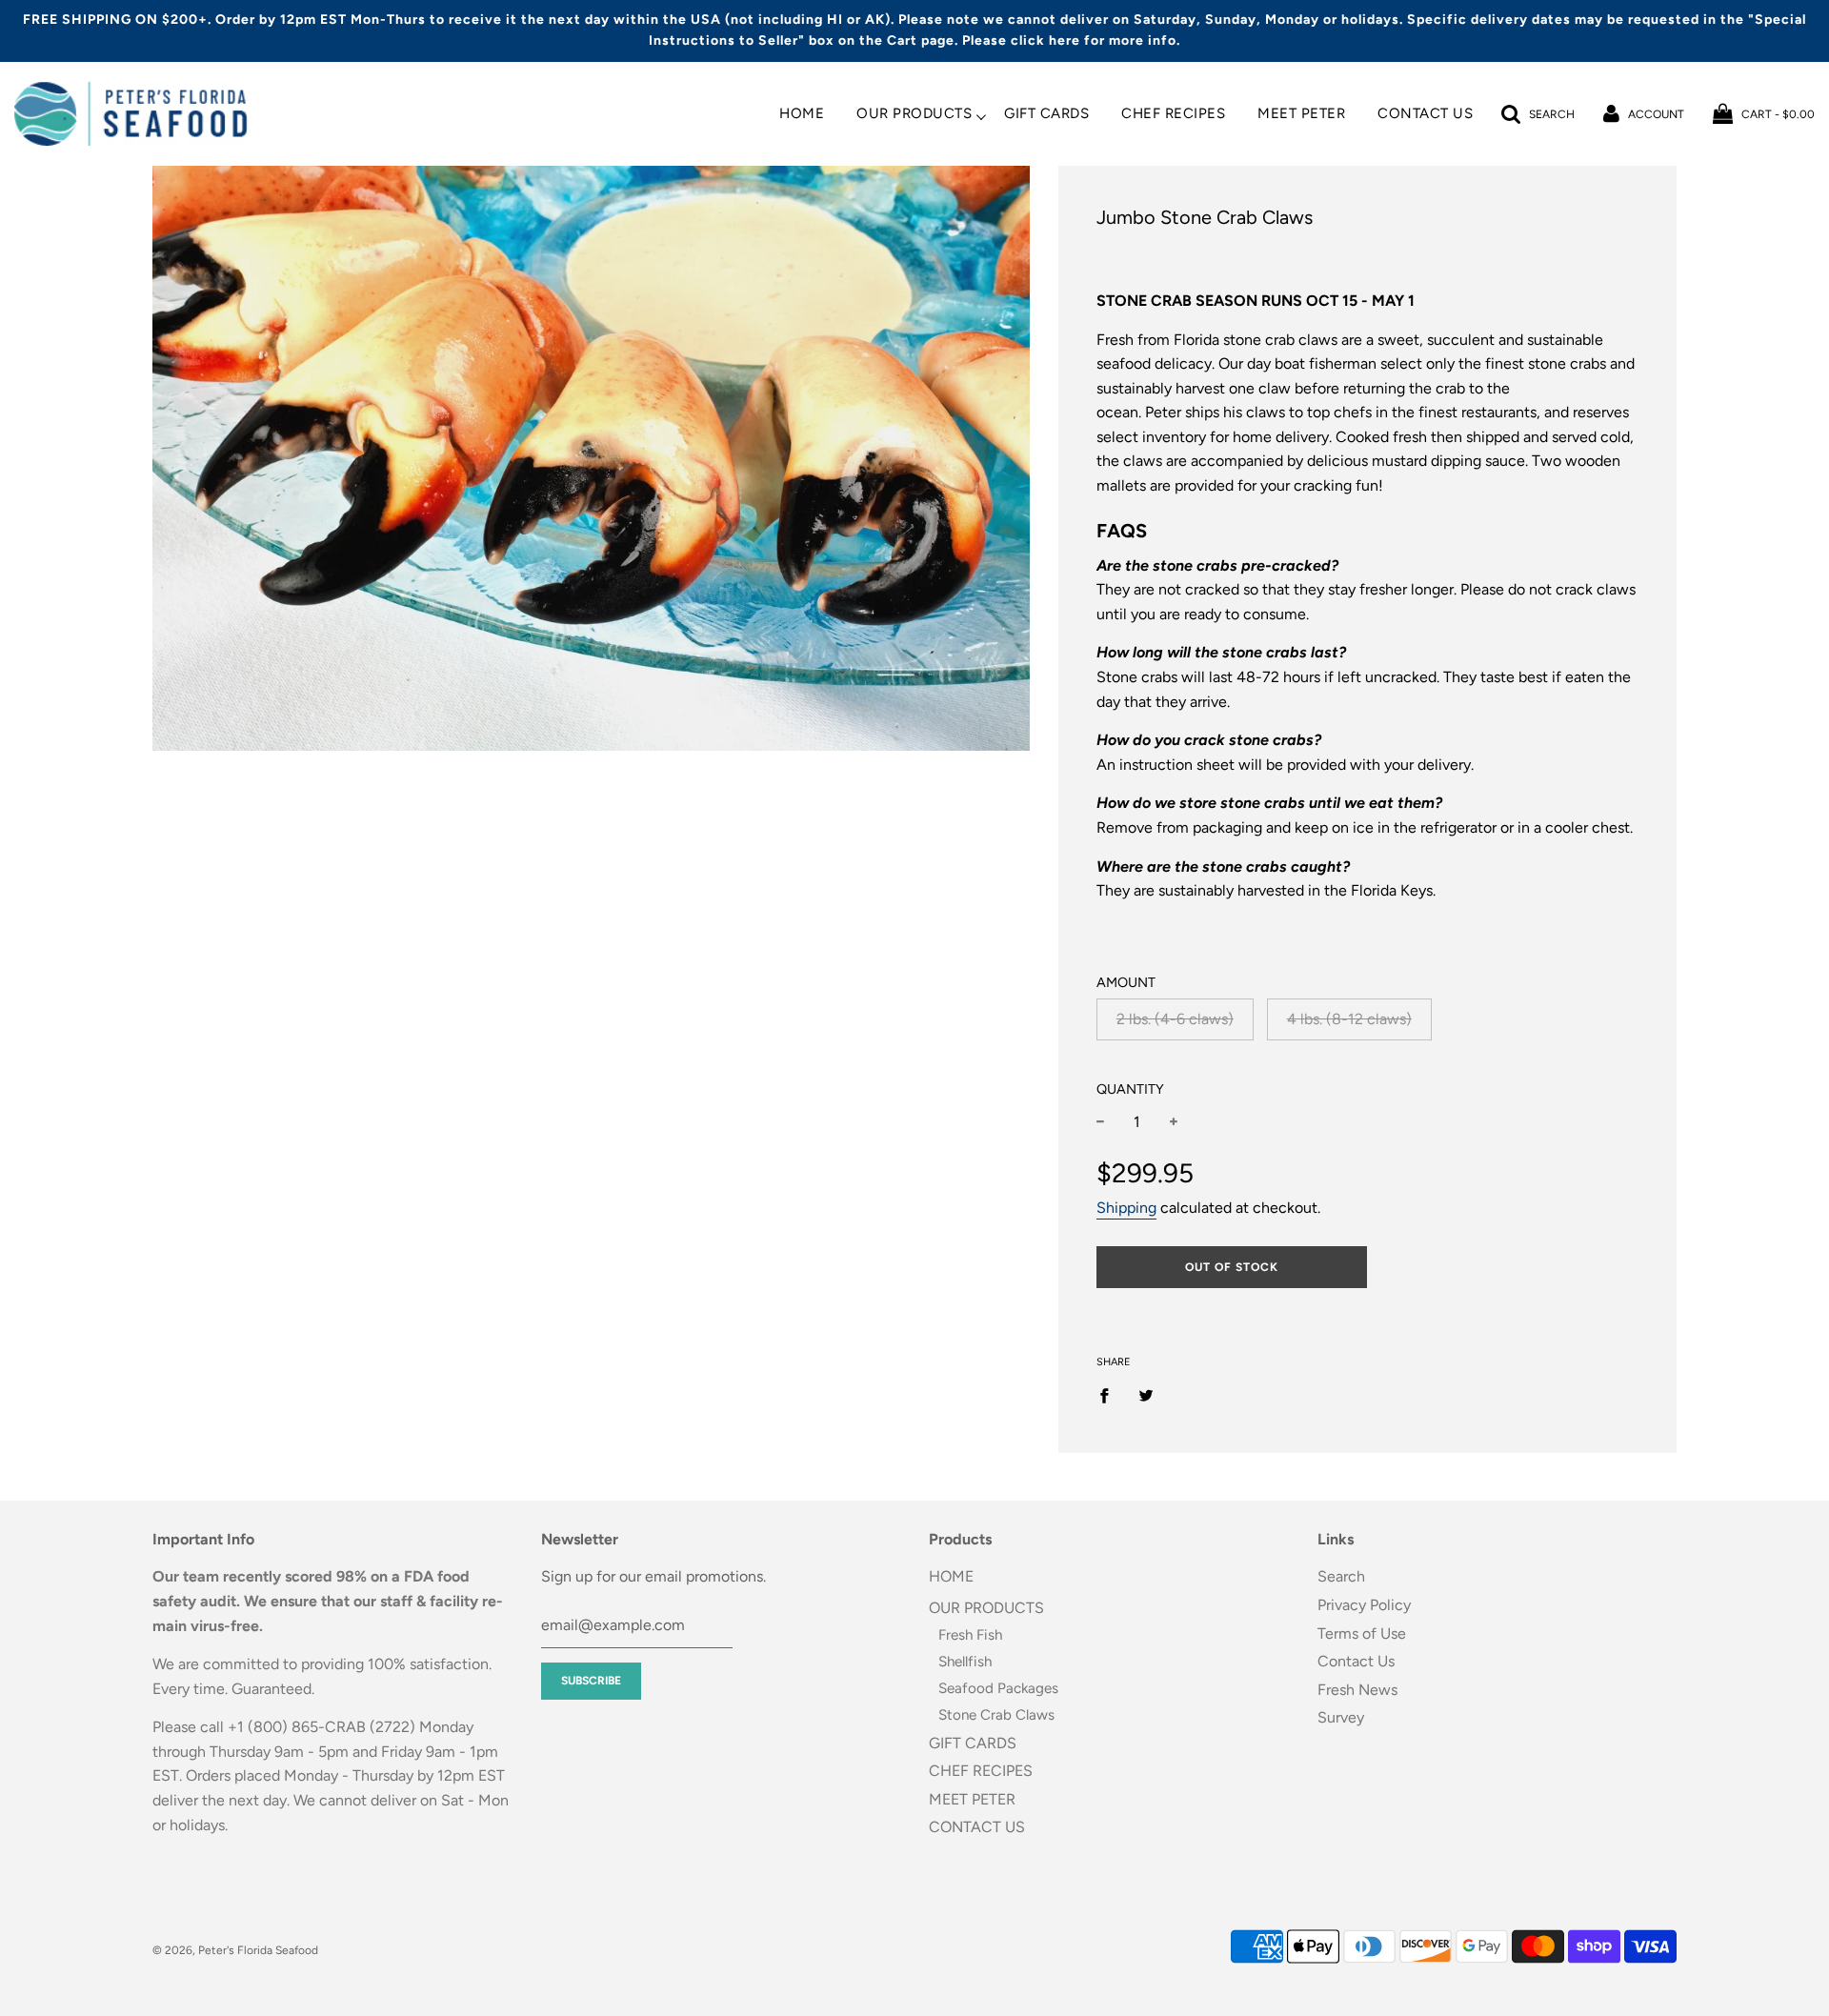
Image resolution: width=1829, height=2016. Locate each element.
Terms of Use (1362, 1633)
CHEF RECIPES (1173, 114)
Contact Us (1356, 1661)
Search (1341, 1576)
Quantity (1130, 1089)
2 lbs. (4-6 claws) (1175, 1019)
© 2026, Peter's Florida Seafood (235, 1950)
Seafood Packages (998, 1688)
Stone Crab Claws (996, 1715)
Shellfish (965, 1662)
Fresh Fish (970, 1635)
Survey (1341, 1717)
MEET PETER (1301, 114)
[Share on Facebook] (1110, 1395)
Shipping (1126, 1208)
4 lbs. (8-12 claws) (1349, 1019)
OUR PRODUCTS (914, 114)
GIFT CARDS (1046, 114)
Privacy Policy (1364, 1605)
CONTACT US (1425, 114)
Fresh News (1357, 1690)
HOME (802, 114)
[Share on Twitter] (1146, 1395)
